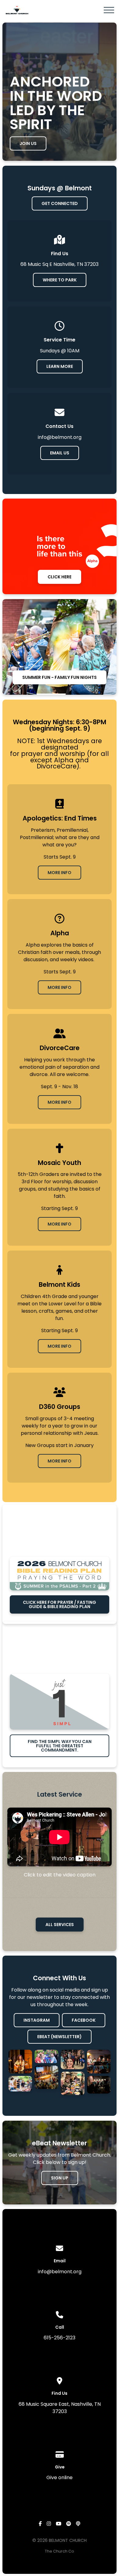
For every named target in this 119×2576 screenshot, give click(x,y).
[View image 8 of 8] (99, 2085)
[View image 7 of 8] (99, 2062)
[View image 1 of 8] (20, 2062)
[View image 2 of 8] (20, 2084)
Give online (60, 2477)
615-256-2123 (60, 2338)
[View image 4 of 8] (46, 2077)
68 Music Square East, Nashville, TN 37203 (60, 2408)
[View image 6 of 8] (73, 2084)
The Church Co (60, 2551)
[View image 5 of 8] (73, 2059)
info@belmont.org (60, 2272)
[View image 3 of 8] (46, 2056)
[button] (109, 10)
